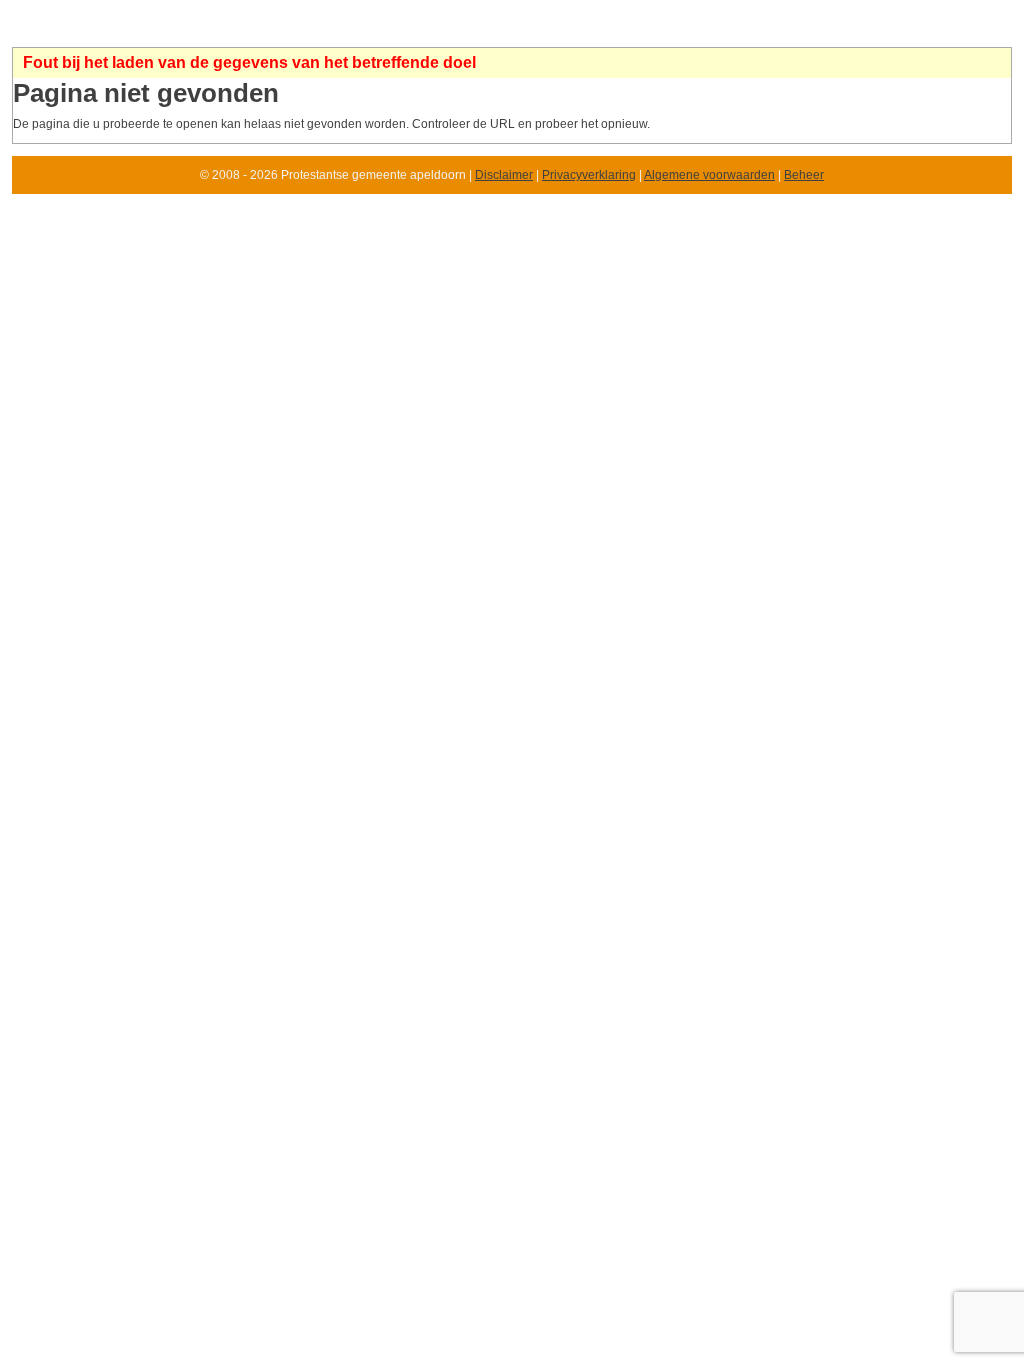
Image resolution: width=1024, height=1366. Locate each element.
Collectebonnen (377, 31)
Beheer (804, 175)
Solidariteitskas (276, 31)
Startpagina (61, 31)
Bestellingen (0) (715, 31)
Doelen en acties (819, 31)
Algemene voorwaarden (709, 175)
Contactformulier (482, 31)
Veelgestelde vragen (601, 31)
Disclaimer (504, 175)
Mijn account (915, 31)
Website (129, 31)
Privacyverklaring (589, 175)
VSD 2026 (192, 31)
